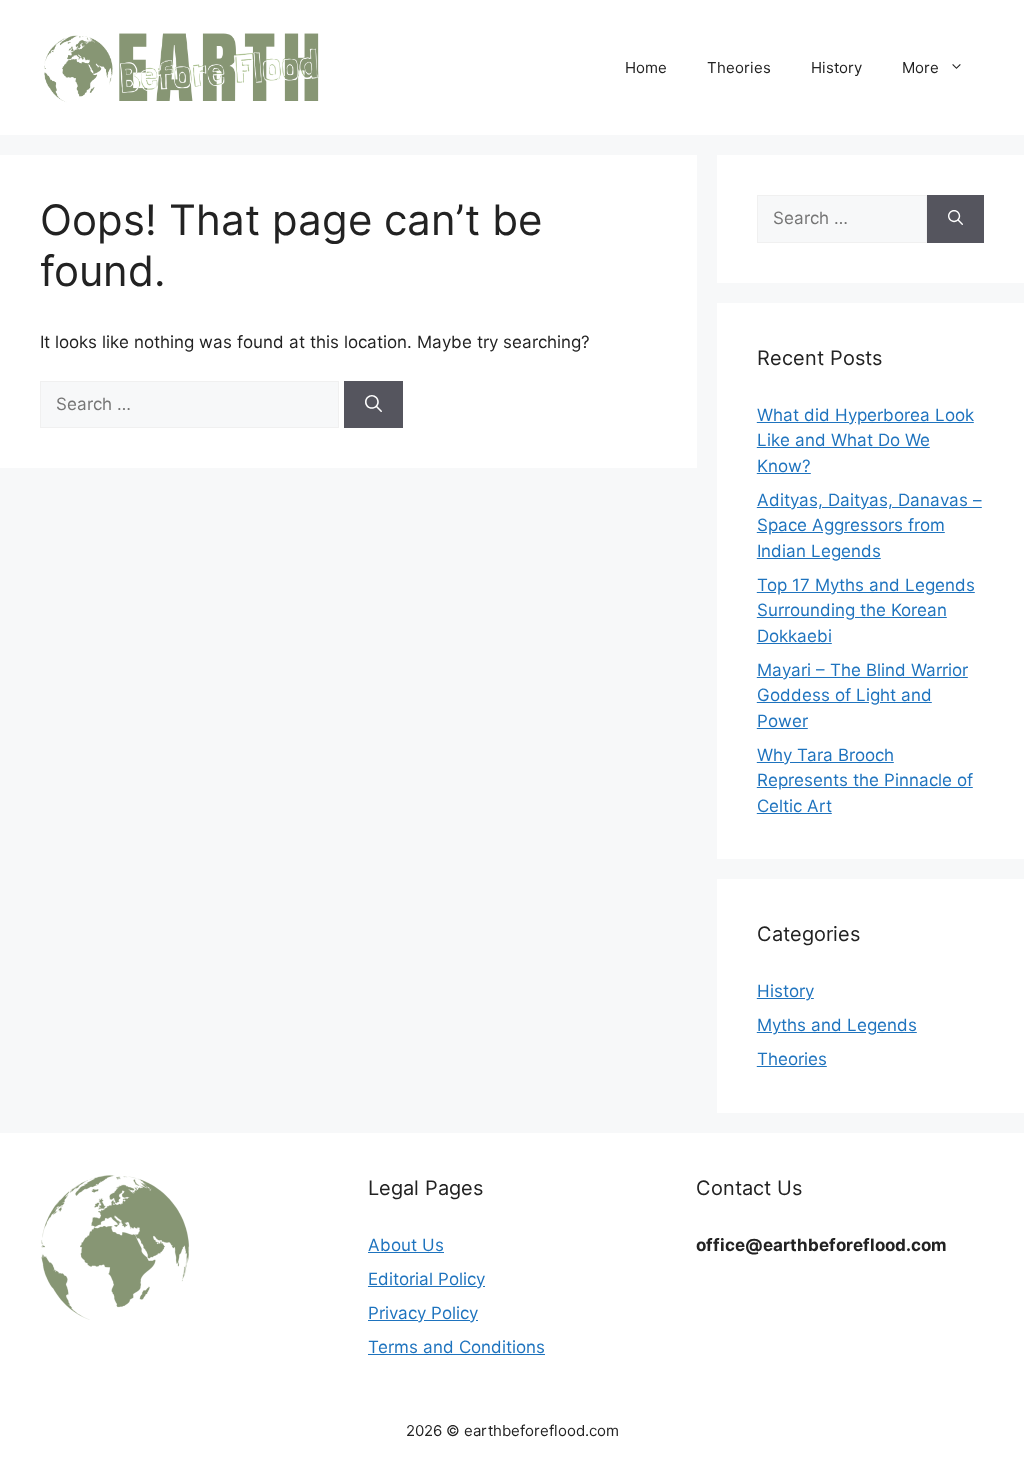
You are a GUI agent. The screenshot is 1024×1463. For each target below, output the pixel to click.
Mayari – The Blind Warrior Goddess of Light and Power (862, 695)
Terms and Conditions (456, 1347)
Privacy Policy (423, 1313)
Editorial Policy (426, 1279)
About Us (406, 1245)
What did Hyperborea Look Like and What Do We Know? (865, 440)
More (920, 67)
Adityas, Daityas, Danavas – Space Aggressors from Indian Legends (869, 525)
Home (646, 67)
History (836, 67)
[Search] (373, 405)
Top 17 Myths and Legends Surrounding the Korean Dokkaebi (866, 610)
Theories (739, 67)
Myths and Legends (837, 1025)
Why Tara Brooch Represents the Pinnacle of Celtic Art (865, 780)
